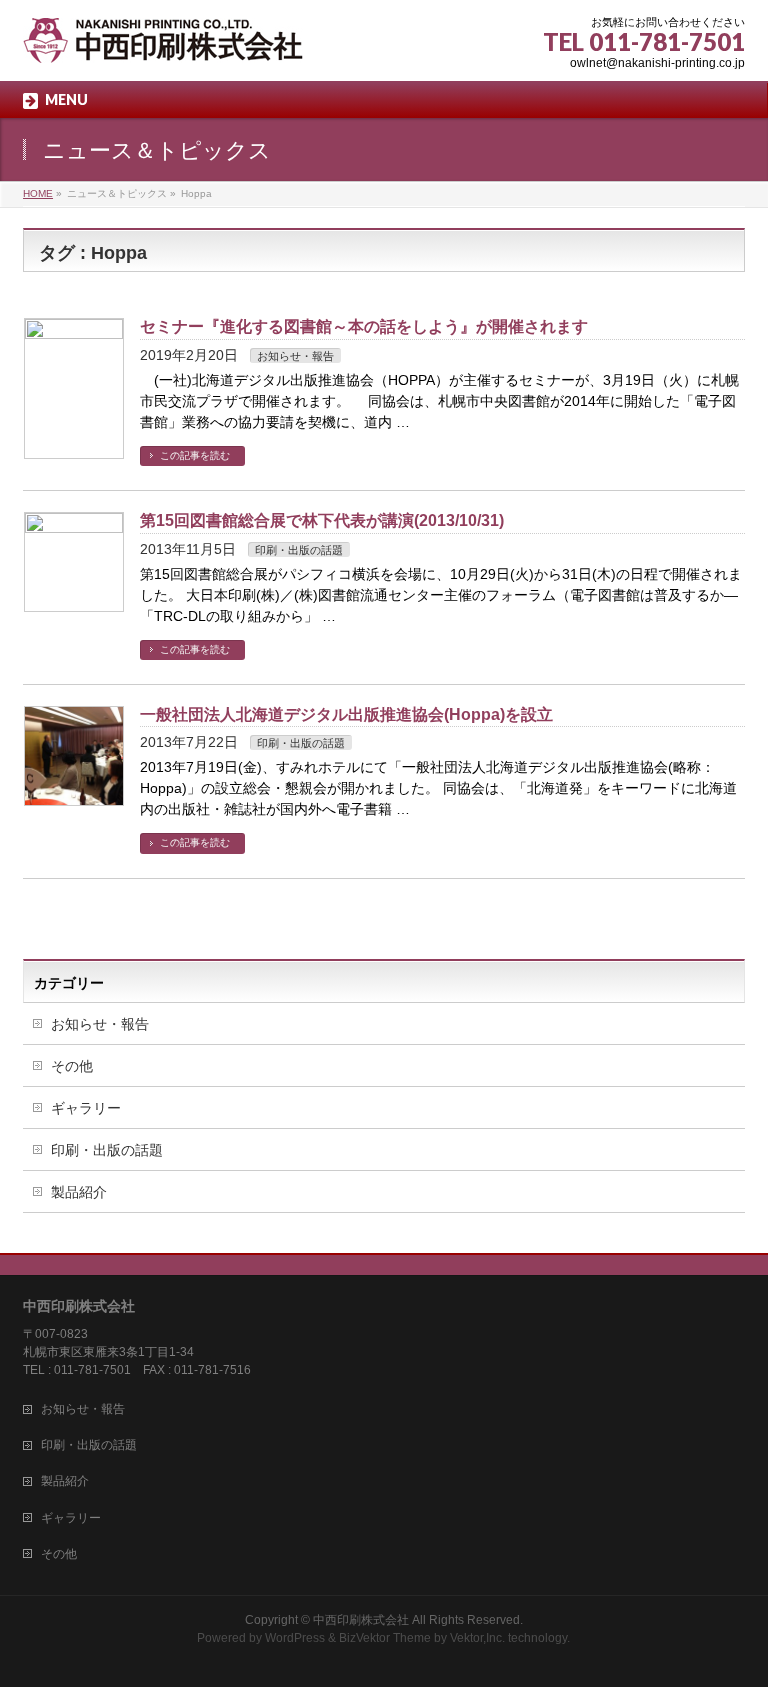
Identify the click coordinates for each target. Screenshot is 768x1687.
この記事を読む (195, 455)
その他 (72, 1066)
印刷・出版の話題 (299, 550)
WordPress (295, 1638)
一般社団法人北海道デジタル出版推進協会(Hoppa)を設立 (346, 714)
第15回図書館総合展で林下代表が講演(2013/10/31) (322, 520)
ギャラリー (86, 1108)
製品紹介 (79, 1192)
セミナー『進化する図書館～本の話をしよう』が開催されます (364, 326)
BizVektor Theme (385, 1638)
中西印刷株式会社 (361, 1620)
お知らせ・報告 (295, 356)
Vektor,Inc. (477, 1638)
